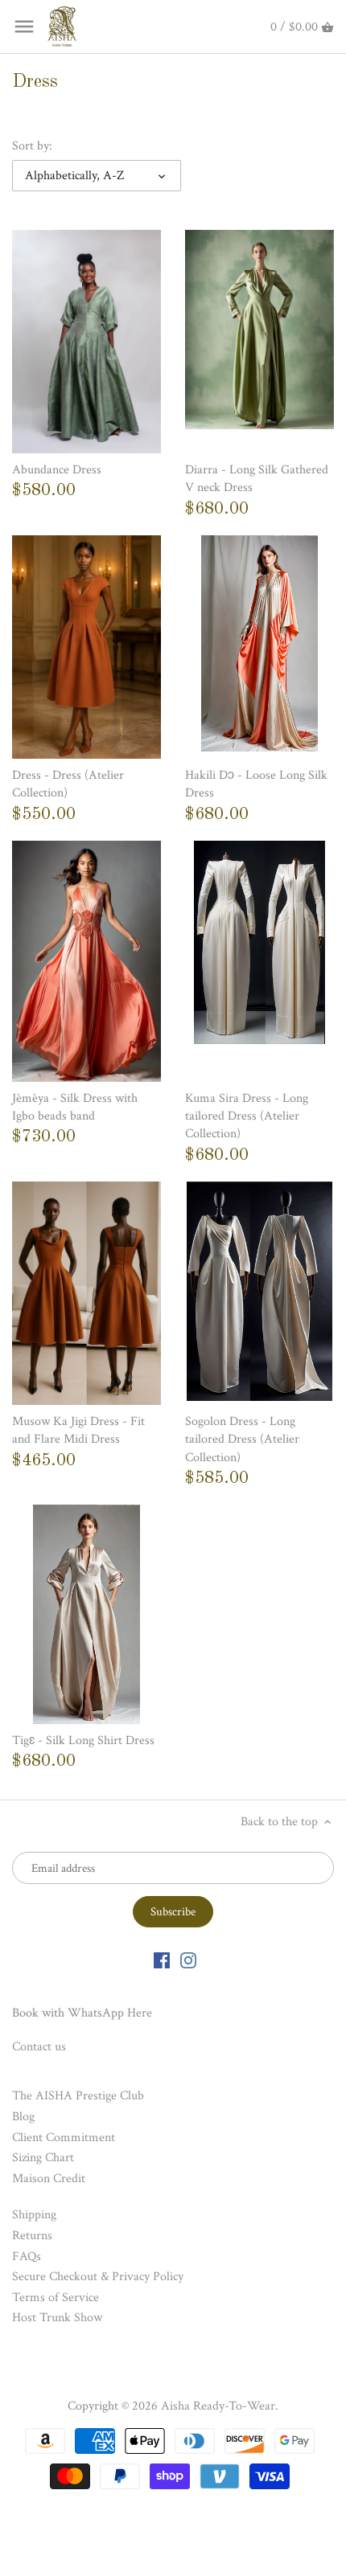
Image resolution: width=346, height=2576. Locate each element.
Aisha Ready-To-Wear (218, 2406)
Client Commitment (64, 2138)
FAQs (27, 2257)
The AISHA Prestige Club (78, 2096)
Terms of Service (56, 2298)
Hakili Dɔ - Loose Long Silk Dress (256, 784)
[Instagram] (188, 1960)
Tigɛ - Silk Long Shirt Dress (83, 1741)
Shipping (34, 2215)
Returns (32, 2236)
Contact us (39, 2047)
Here (140, 2013)
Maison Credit (49, 2179)
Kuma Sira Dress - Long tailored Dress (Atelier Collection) (247, 1116)
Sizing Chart (43, 2158)
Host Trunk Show (57, 2318)
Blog (23, 2117)
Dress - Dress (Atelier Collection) (68, 784)
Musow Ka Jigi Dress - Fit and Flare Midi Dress (78, 1430)
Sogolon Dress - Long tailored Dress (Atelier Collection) (242, 1440)
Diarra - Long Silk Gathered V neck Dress (257, 479)
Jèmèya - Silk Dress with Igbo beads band (75, 1107)
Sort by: (32, 146)
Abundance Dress (57, 470)
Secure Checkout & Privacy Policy (98, 2277)
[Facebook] (162, 1960)
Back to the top (281, 1822)
